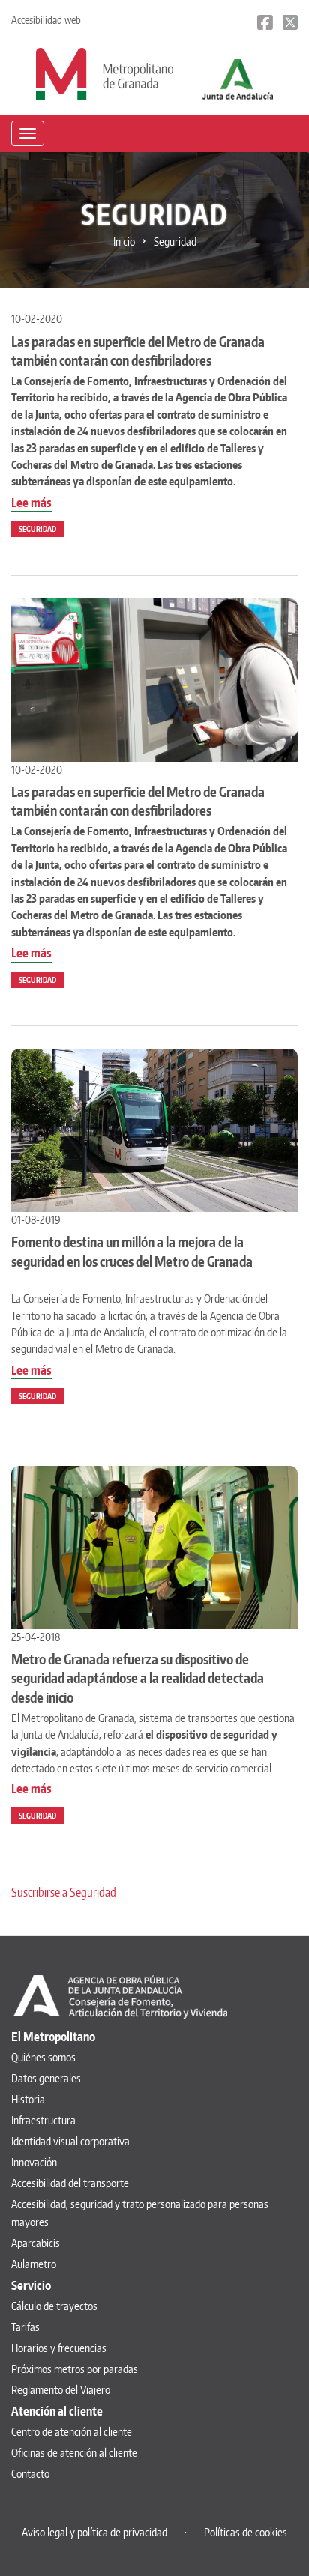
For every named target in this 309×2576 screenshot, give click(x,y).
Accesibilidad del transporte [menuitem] (70, 2183)
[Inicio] (105, 73)
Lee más (31, 503)
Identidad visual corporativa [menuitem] (70, 2141)
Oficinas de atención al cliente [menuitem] (74, 2453)
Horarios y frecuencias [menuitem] (59, 2348)
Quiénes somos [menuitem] (43, 2057)
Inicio (124, 242)
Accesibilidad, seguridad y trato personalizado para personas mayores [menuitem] (140, 2213)
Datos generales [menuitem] (46, 2078)
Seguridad (37, 529)
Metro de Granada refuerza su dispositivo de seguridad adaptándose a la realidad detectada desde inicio (138, 1678)
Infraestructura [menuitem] (43, 2120)
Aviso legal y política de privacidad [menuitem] (94, 2532)
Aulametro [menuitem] (34, 2264)
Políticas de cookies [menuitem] (246, 2532)
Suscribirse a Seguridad (64, 1892)
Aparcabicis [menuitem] (36, 2243)
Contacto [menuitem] (30, 2474)
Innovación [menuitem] (34, 2162)
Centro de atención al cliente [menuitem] (72, 2432)
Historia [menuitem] (28, 2099)
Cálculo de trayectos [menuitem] (54, 2306)
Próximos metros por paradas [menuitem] (75, 2369)
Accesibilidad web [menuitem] (46, 20)
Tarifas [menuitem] (25, 2327)
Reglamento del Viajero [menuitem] (61, 2390)
